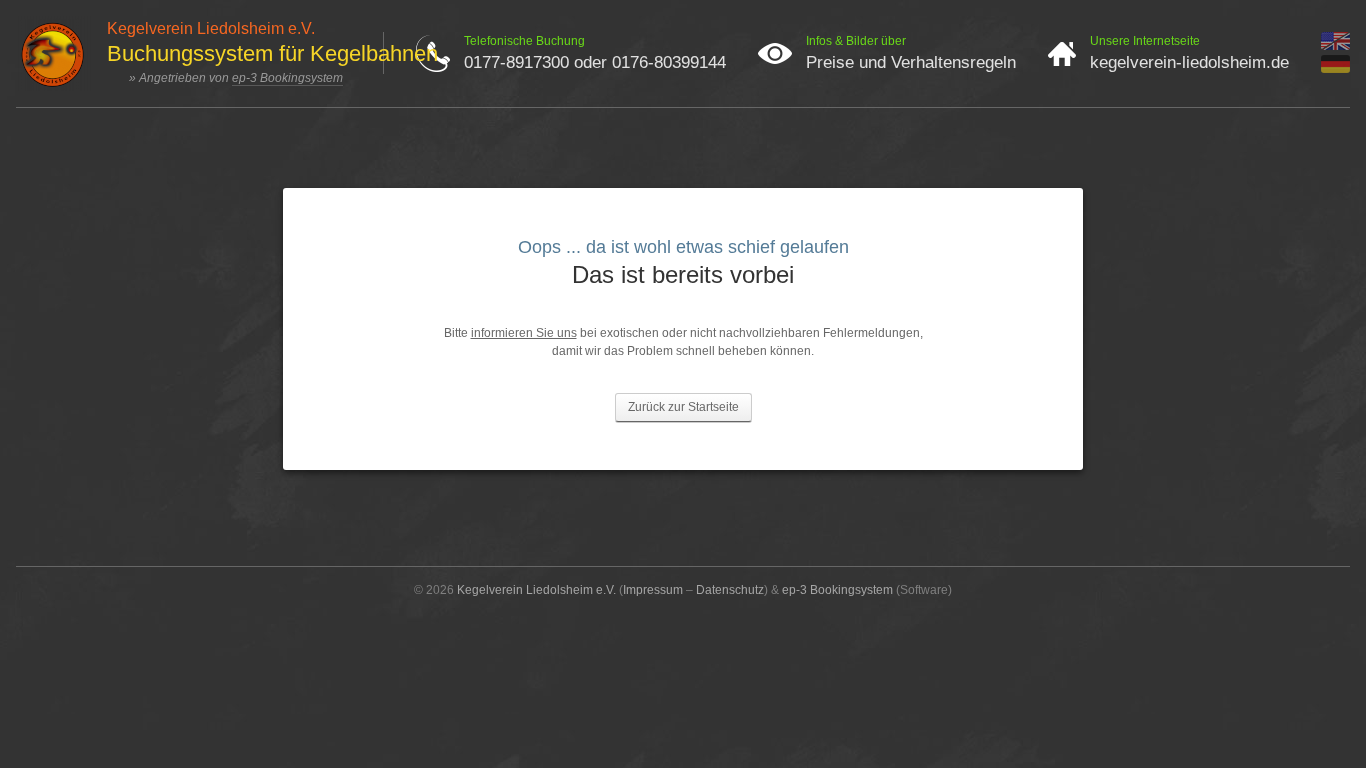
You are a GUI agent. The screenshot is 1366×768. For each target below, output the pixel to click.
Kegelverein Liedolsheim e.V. (536, 590)
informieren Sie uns (524, 333)
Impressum (653, 590)
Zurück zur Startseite (683, 407)
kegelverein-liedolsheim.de (1189, 62)
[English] (1335, 46)
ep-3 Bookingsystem (287, 78)
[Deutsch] (1335, 69)
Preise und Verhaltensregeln (911, 62)
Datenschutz (730, 590)
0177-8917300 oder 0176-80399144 (595, 62)
